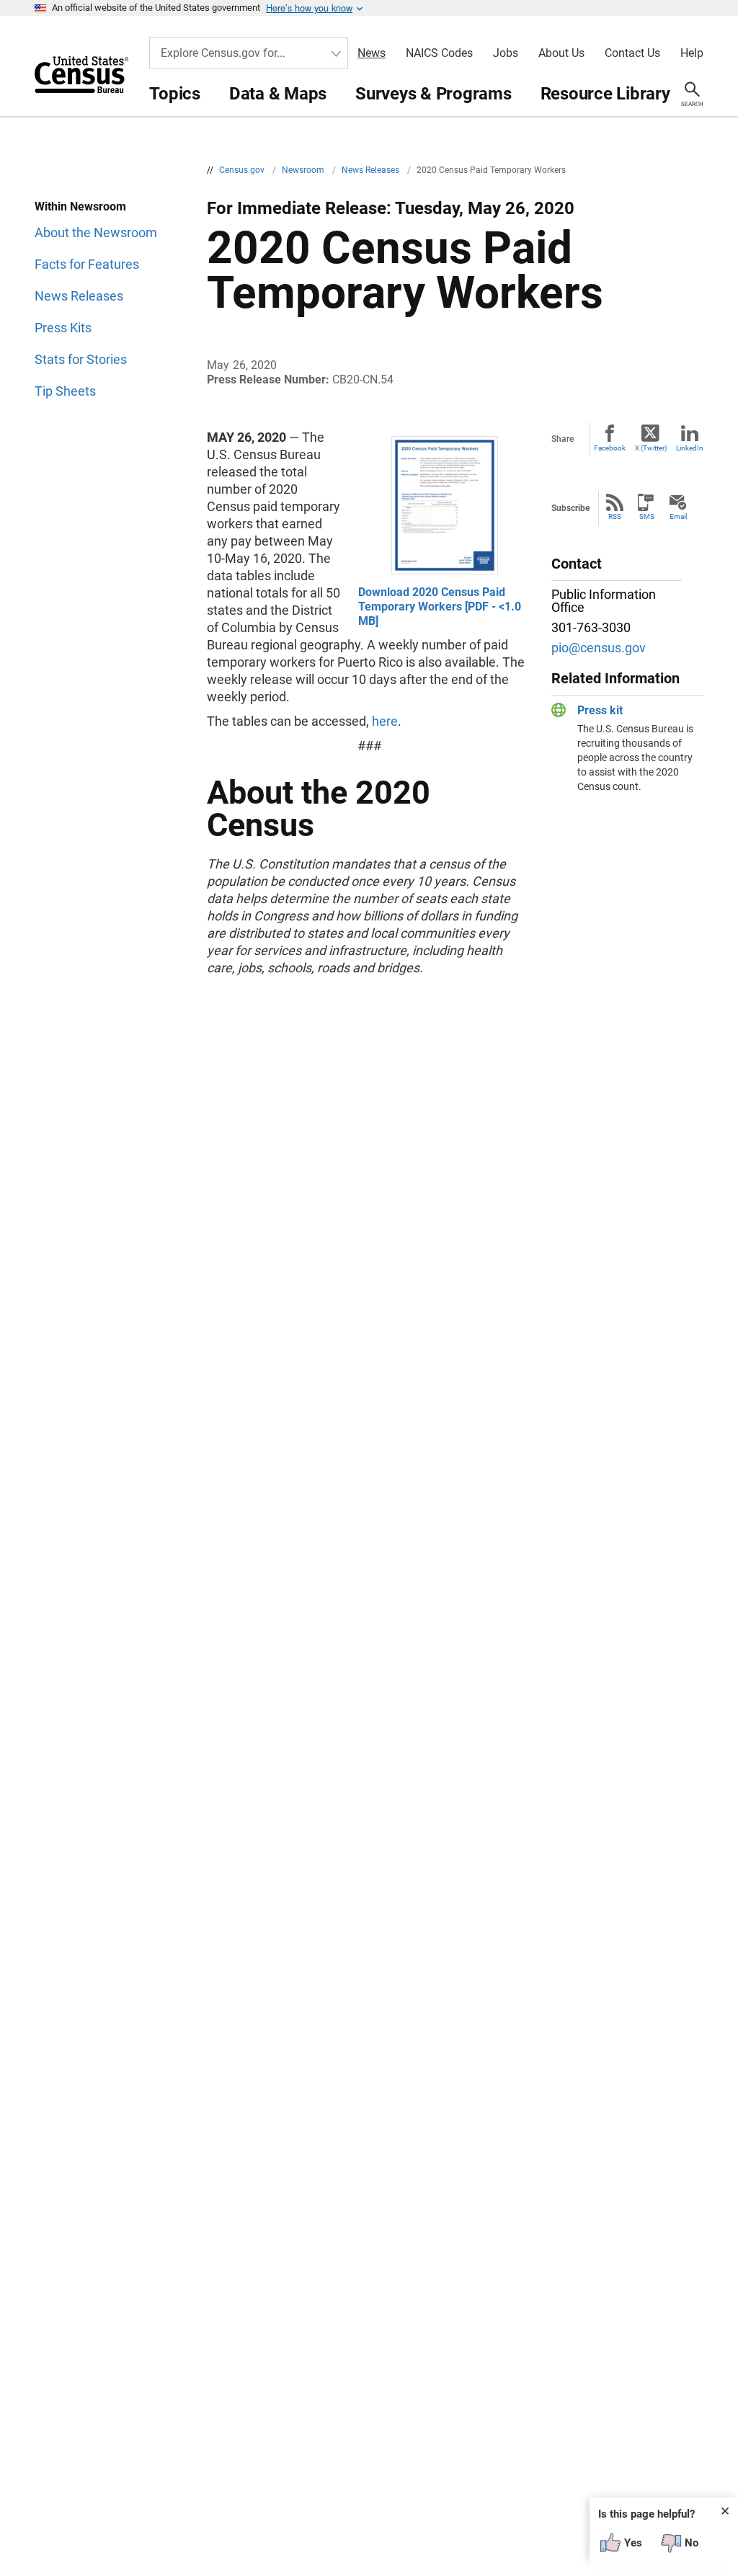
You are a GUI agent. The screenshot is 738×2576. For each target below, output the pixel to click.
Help (692, 53)
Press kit (600, 710)
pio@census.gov (599, 648)
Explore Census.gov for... (223, 53)
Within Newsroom (80, 206)
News (372, 53)
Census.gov (243, 170)
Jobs (506, 53)
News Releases (372, 170)
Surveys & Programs (434, 94)
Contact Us (632, 53)
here (385, 721)
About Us (561, 53)
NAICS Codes (439, 53)
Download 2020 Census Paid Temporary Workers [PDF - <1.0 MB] (440, 607)
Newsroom (304, 170)
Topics (175, 94)
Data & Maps (278, 94)
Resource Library (605, 94)
